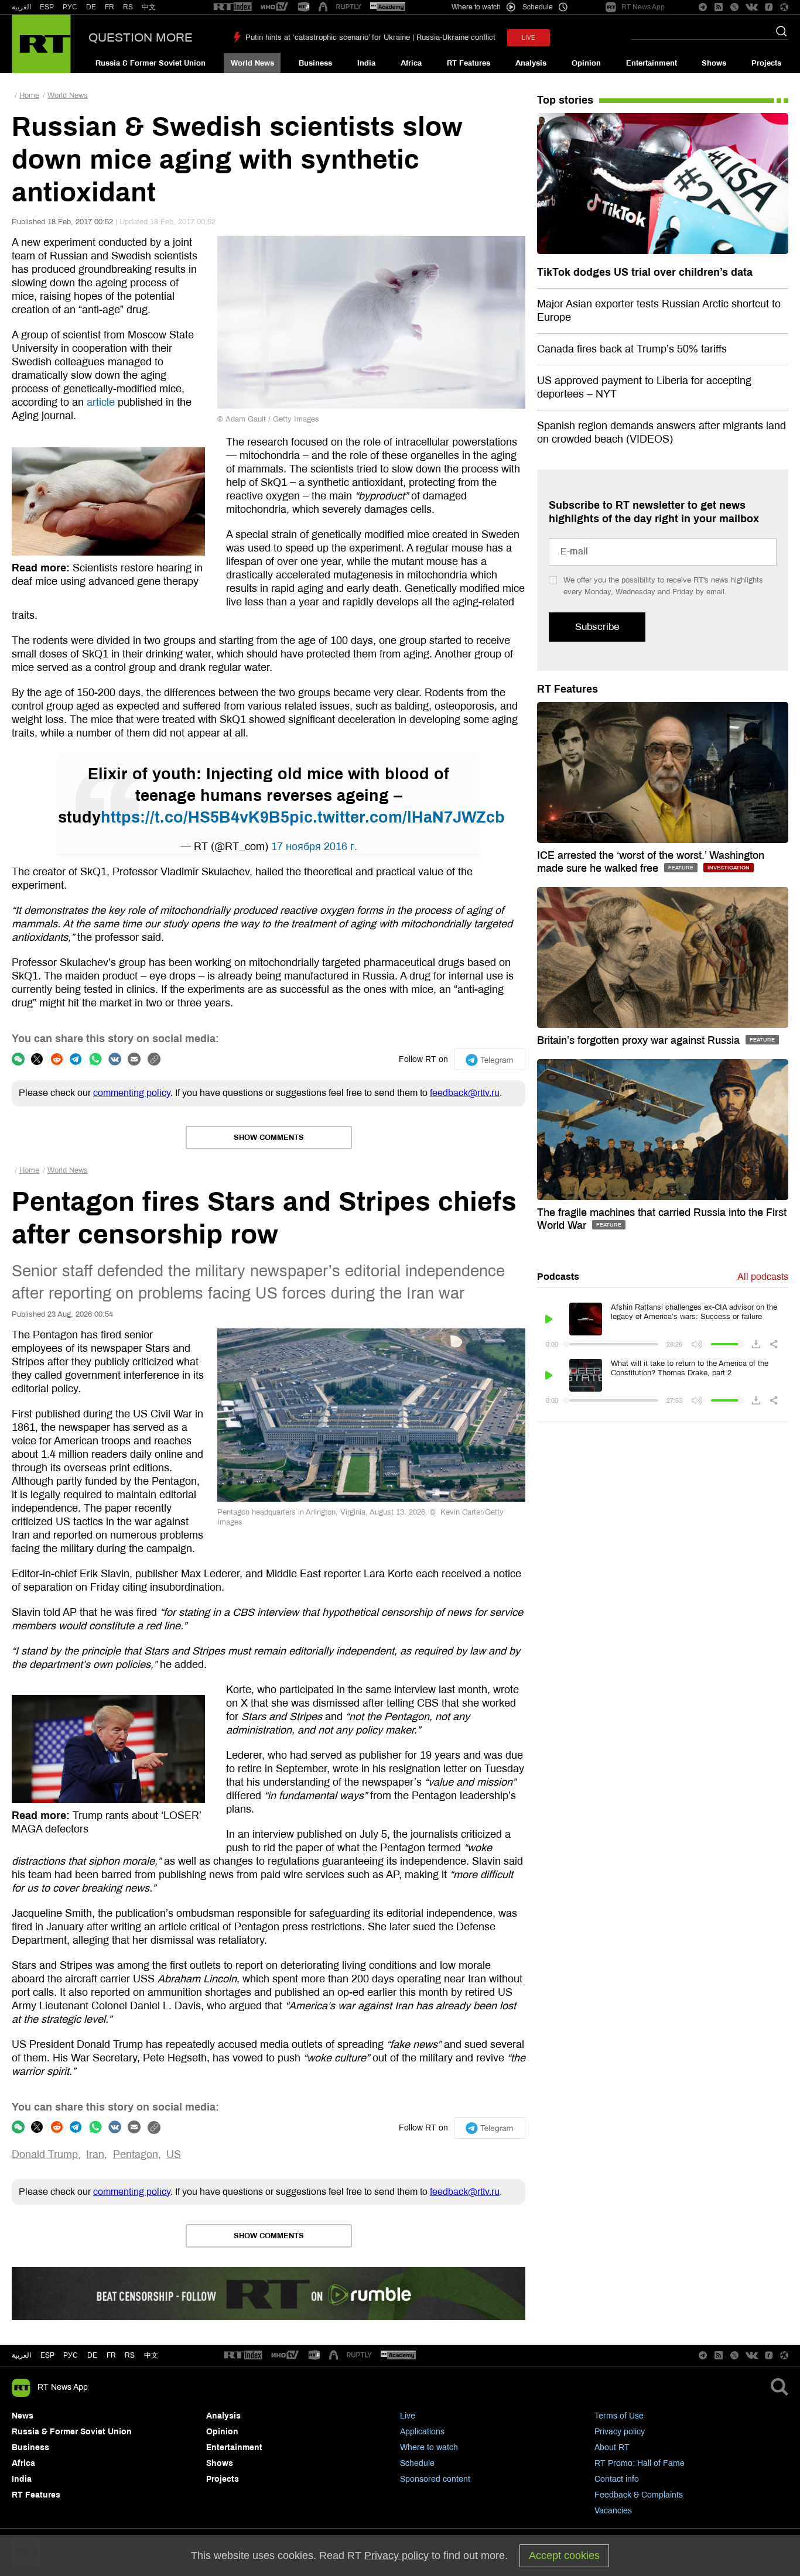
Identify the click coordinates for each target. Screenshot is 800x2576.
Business (315, 63)
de (92, 2355)
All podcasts (763, 1277)
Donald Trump (45, 2154)
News (23, 2416)
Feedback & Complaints (639, 2495)
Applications (422, 2432)
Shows (714, 63)
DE (91, 7)
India (366, 63)
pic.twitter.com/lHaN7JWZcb (397, 817)
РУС (70, 7)
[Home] (41, 44)
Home (29, 95)
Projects (766, 63)
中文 (149, 7)
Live (408, 2416)
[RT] (233, 7)
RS (128, 7)
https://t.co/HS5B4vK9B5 (195, 817)
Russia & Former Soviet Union (151, 63)
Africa (411, 63)
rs (130, 2355)
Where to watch (429, 2447)
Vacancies (613, 2511)
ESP (47, 7)
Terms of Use (619, 2416)
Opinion (586, 63)
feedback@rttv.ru (465, 1093)
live (529, 38)
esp (47, 2355)
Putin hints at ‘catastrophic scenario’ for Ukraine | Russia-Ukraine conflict (370, 37)
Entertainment (652, 63)
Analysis (531, 63)
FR (110, 7)
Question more (141, 37)
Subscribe (597, 627)
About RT (612, 2447)
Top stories (565, 100)
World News (252, 63)
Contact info (617, 2479)
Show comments (269, 1138)
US (174, 2154)
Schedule (417, 2463)
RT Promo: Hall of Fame (640, 2463)
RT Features (469, 63)
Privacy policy (620, 2432)
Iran (95, 2154)
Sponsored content (435, 2479)
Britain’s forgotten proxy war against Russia (640, 1040)
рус (71, 2355)
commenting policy (132, 1093)
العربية (21, 7)
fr (111, 2355)
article (101, 402)
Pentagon (136, 2154)
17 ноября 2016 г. (314, 847)
